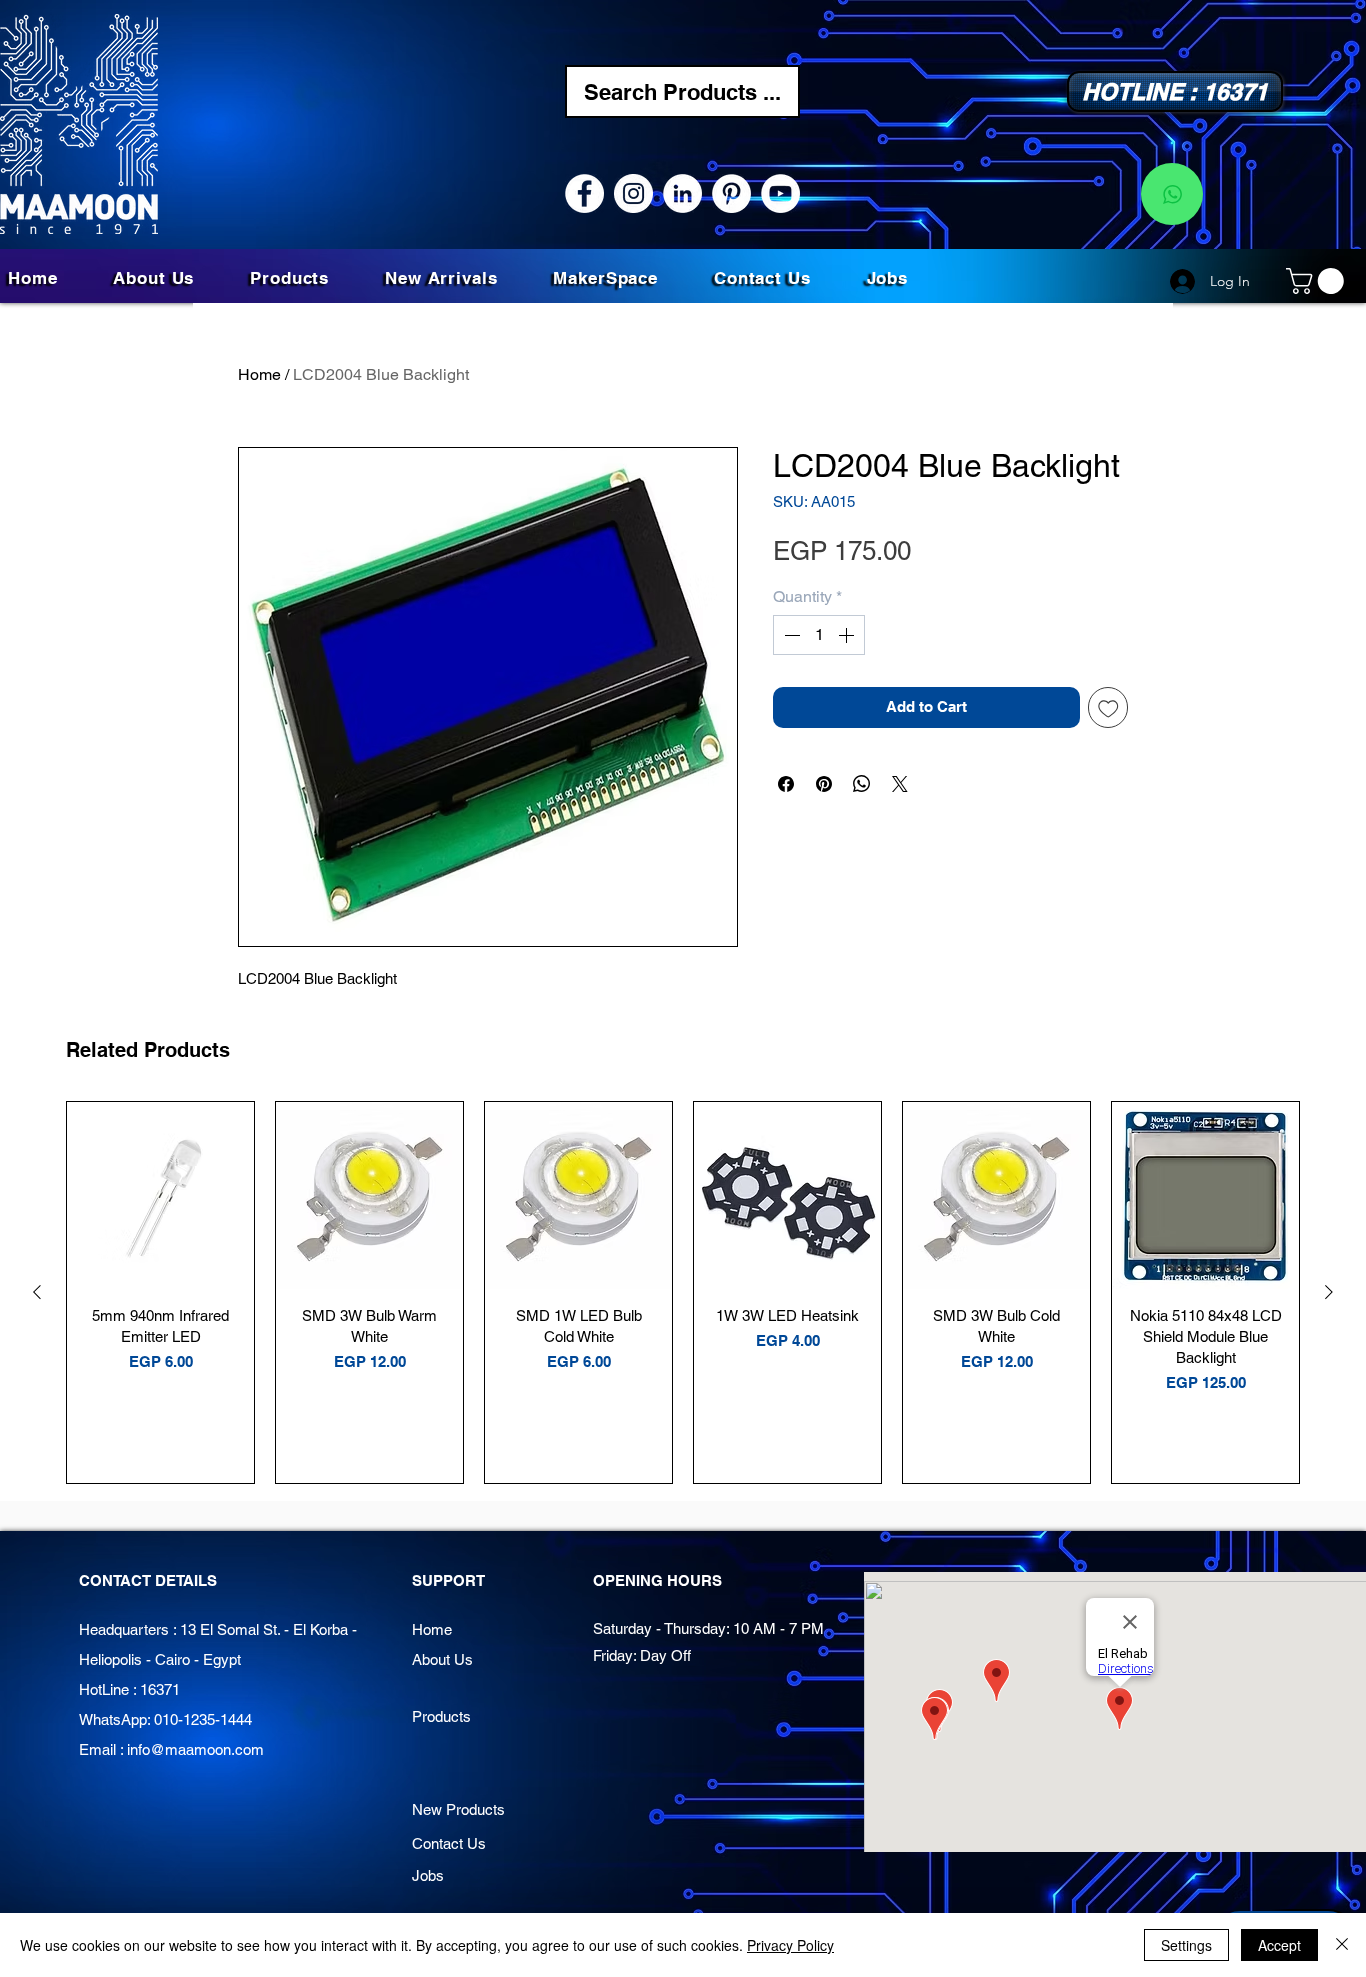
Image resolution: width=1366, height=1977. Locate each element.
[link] (1318, 281)
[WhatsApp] (1172, 194)
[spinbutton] (819, 635)
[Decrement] (790, 635)
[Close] (1342, 1945)
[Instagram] (633, 193)
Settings (1186, 1945)
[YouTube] (780, 193)
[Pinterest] (731, 193)
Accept (1279, 1945)
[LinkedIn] (682, 193)
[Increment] (848, 635)
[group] (683, 1292)
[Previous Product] (37, 1292)
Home (259, 374)
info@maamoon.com (195, 1749)
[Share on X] (900, 784)
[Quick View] (160, 1195)
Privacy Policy (790, 1945)
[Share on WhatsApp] (862, 784)
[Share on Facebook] (786, 784)
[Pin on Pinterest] (824, 784)
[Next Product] (1329, 1292)
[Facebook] (584, 193)
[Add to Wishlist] (1108, 707)
